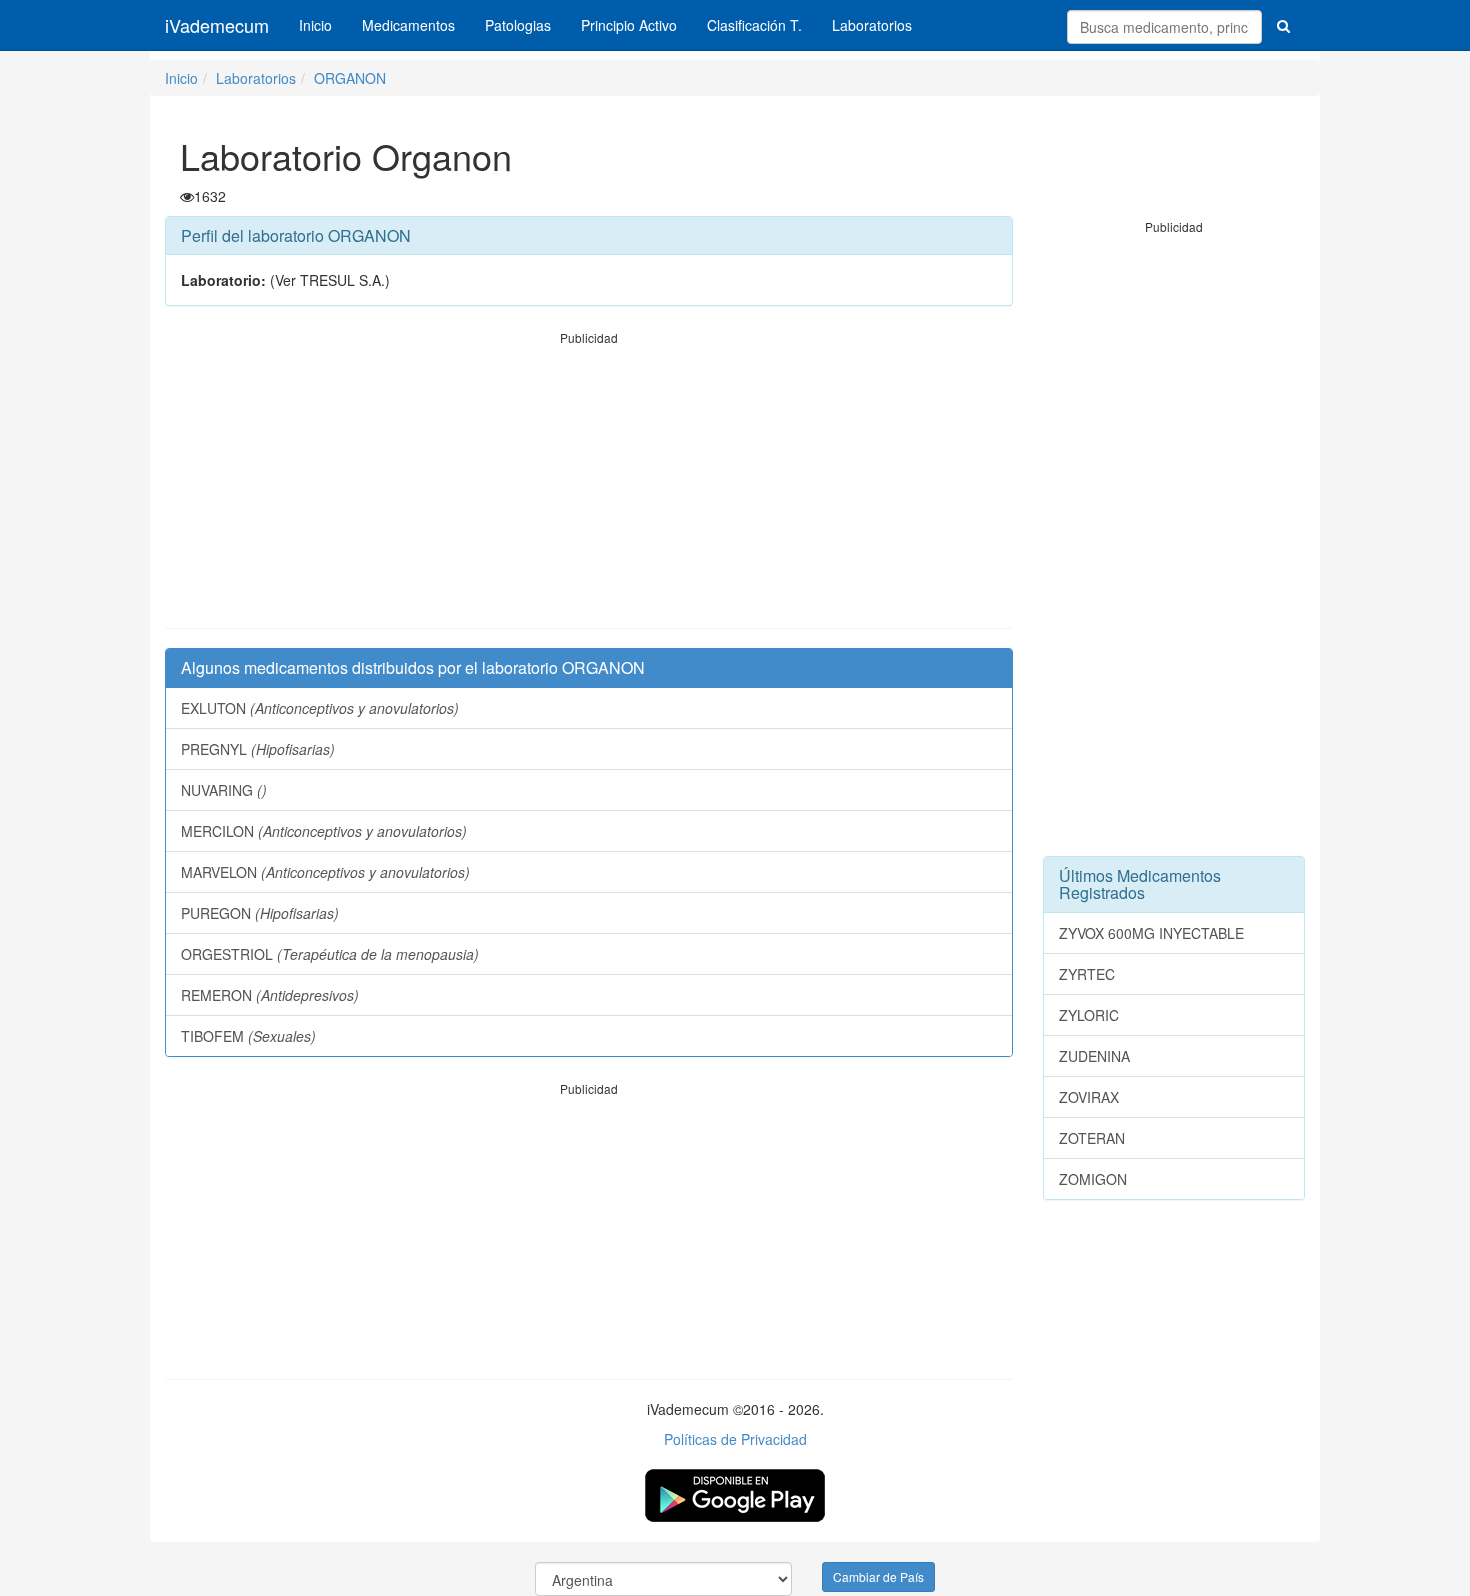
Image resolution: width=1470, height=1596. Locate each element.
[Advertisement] (589, 487)
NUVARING (224, 790)
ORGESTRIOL (330, 954)
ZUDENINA (1094, 1056)
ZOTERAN (1092, 1138)
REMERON (270, 995)
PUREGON (260, 913)
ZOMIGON (1093, 1179)
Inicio (315, 25)
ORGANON (350, 78)
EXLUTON (320, 708)
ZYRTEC (1087, 974)
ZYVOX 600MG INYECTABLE (1151, 933)
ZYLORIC (1089, 1015)
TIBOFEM (248, 1036)
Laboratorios (872, 25)
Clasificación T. (754, 25)
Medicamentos (408, 25)
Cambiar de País (878, 1576)
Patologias (518, 25)
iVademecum (217, 25)
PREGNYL (258, 749)
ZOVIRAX (1089, 1097)
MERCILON (324, 831)
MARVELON (325, 872)
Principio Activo (629, 25)
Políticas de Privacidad (735, 1439)
